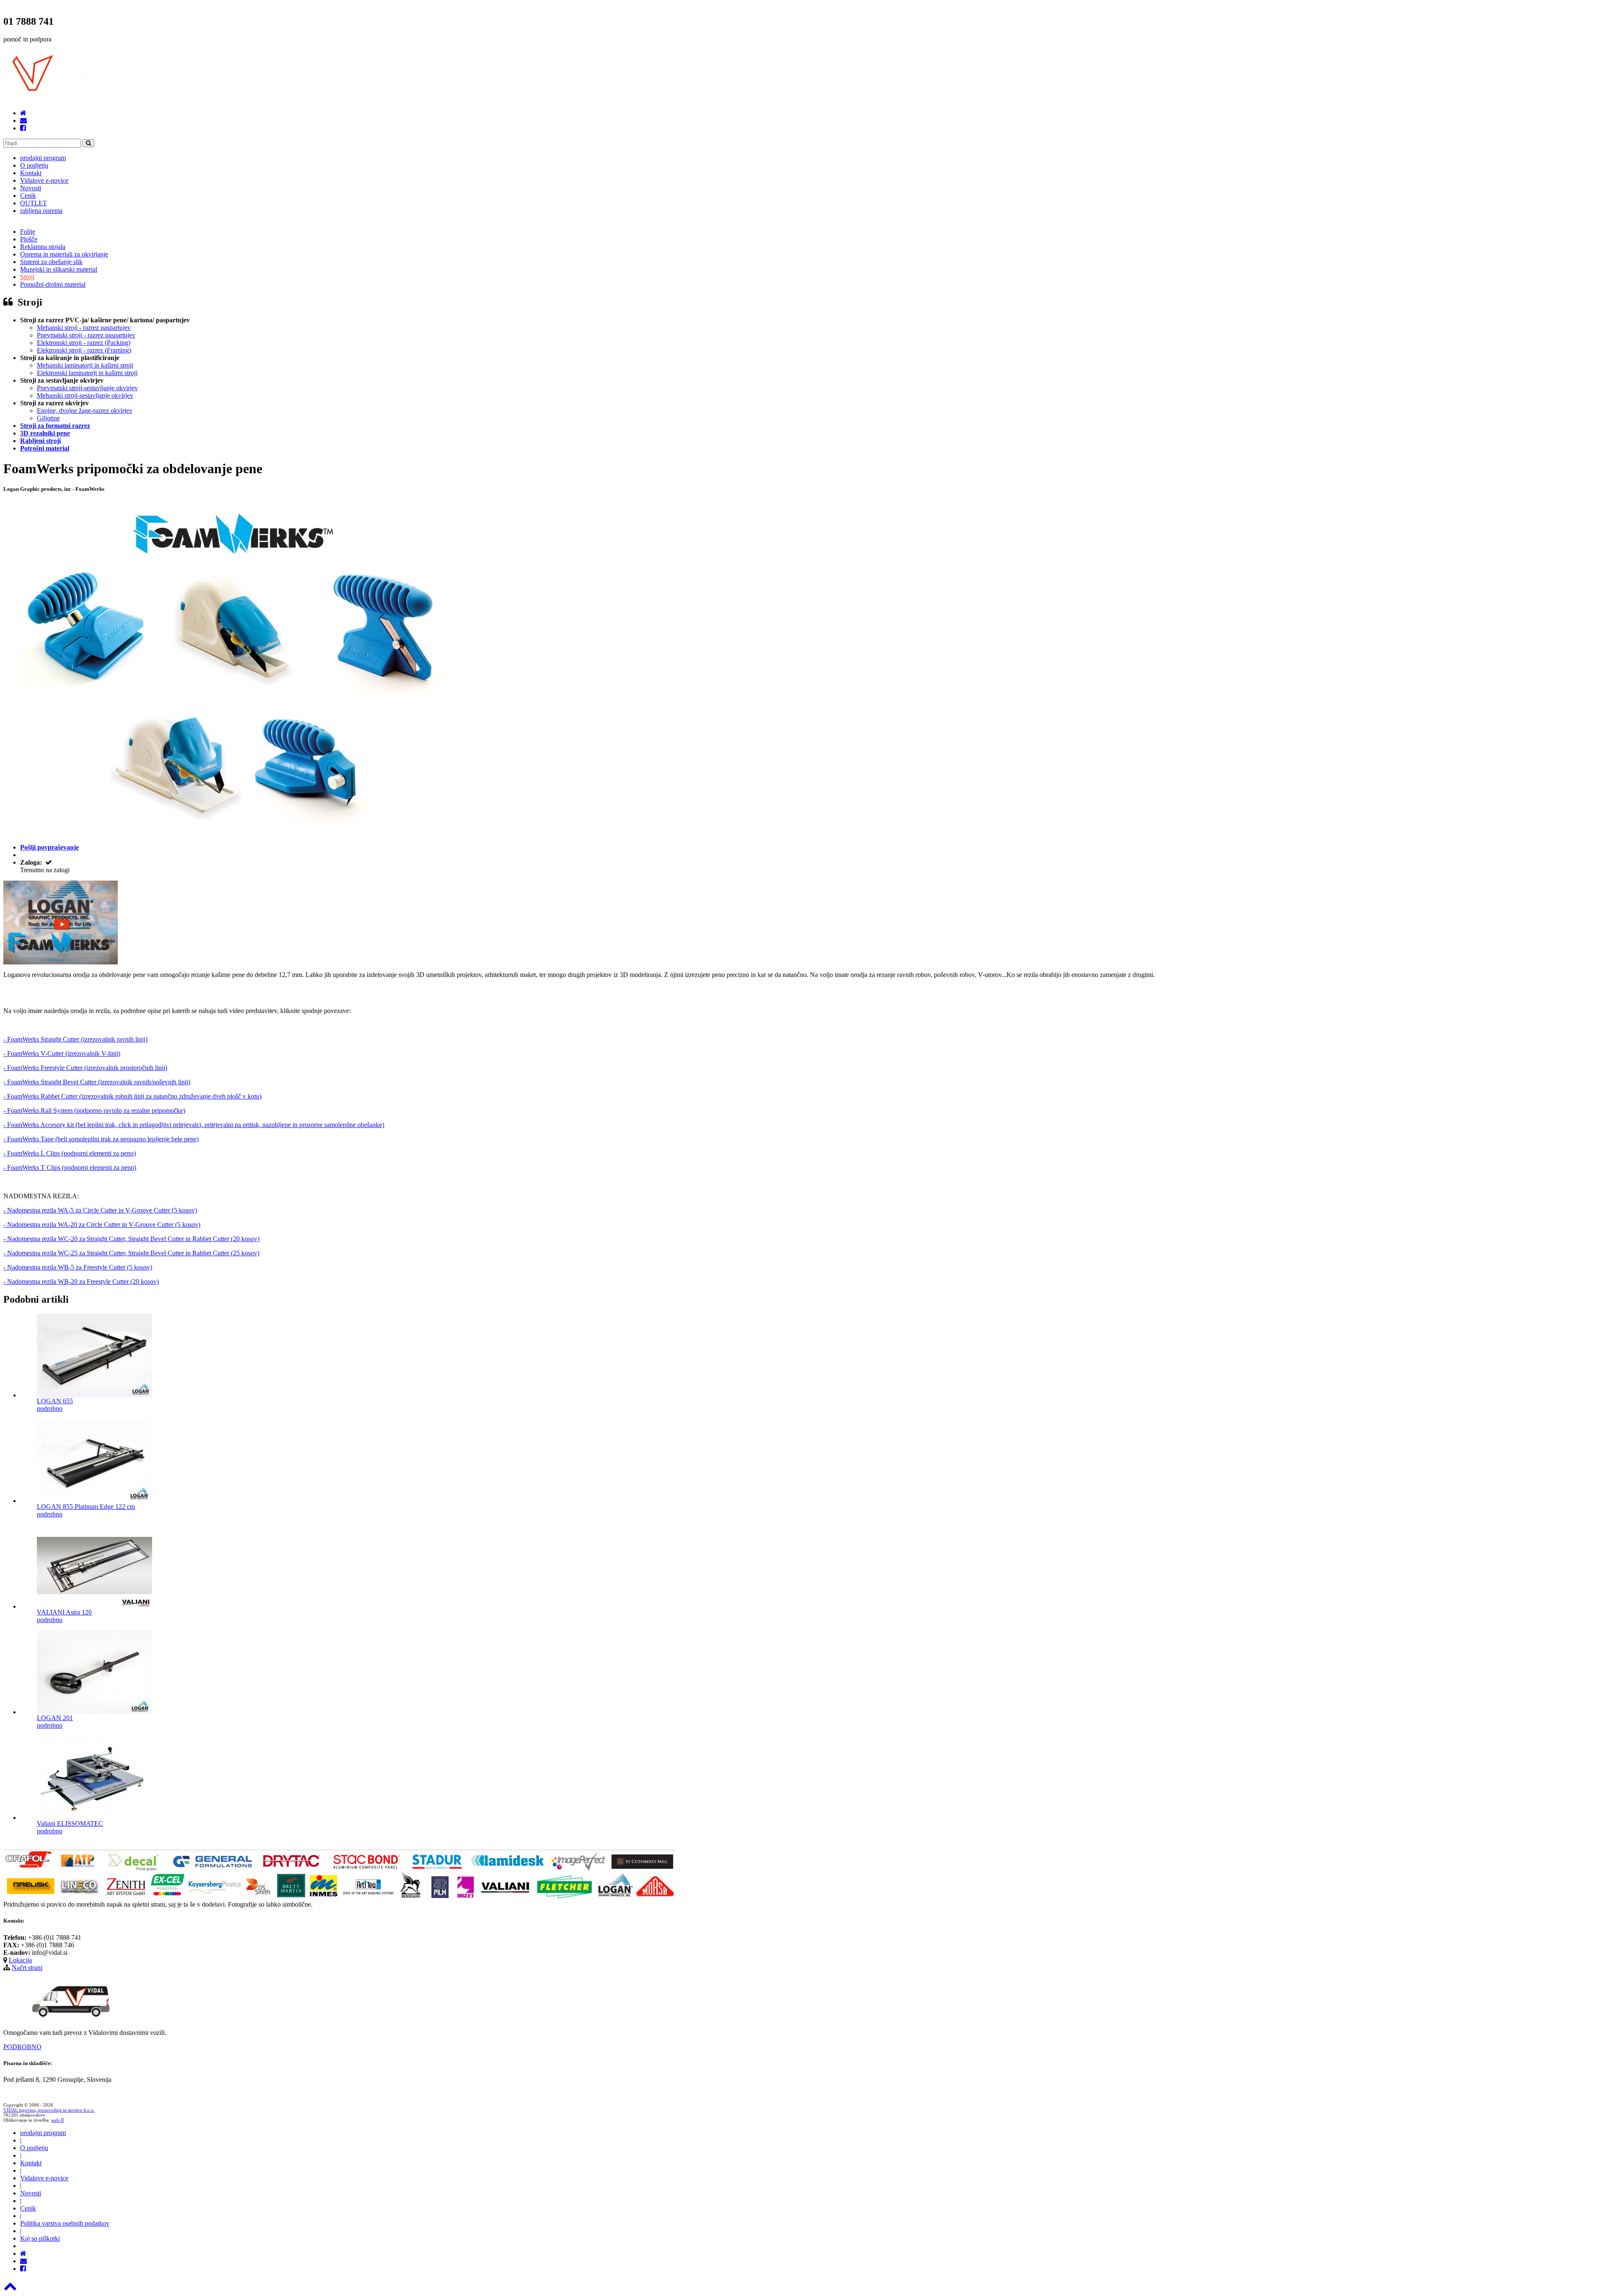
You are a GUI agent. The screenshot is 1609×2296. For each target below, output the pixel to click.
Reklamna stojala (43, 247)
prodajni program (43, 158)
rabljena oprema (41, 211)
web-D (58, 2120)
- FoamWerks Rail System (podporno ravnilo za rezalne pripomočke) (94, 1110)
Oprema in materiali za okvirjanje (64, 254)
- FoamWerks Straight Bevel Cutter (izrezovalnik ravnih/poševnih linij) (97, 1082)
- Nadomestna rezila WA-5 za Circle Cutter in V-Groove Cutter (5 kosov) (100, 1210)
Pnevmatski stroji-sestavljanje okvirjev (87, 388)
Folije (28, 232)
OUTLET (34, 203)
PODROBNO (22, 2047)
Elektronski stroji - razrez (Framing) (84, 350)
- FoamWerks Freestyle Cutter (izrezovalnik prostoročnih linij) (85, 1068)
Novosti (31, 188)
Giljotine (48, 418)
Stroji (27, 277)
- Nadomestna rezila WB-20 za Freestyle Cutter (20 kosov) (81, 1281)
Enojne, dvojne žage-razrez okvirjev (85, 411)
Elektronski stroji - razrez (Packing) (84, 343)
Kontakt (31, 173)
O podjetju (34, 165)
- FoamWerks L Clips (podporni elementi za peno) (70, 1153)
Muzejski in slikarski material (59, 269)
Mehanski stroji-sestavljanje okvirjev (85, 395)
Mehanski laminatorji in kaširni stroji (85, 365)
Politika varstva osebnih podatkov (65, 2223)
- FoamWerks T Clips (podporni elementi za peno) (70, 1167)
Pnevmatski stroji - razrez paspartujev (86, 335)
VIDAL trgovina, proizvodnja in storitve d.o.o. (49, 2110)
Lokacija (20, 1960)
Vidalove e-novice (44, 180)
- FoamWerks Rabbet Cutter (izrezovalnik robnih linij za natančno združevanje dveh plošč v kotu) (132, 1096)
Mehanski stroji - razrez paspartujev (84, 328)
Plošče (29, 239)
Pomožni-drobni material (53, 284)
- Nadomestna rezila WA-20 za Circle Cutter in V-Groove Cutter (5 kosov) (102, 1224)
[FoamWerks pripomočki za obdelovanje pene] (61, 962)
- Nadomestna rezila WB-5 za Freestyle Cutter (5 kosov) (78, 1267)
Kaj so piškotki (40, 2238)
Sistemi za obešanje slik (51, 262)
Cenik (28, 196)
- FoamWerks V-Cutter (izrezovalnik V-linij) (62, 1053)
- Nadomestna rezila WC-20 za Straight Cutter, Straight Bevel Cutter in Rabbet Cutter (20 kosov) (131, 1239)
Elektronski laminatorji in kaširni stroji (87, 373)
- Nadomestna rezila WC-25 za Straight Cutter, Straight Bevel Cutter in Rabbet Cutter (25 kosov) (131, 1253)
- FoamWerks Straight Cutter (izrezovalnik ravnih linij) (75, 1039)
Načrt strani (27, 1968)
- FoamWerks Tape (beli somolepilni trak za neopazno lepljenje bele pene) (101, 1139)
